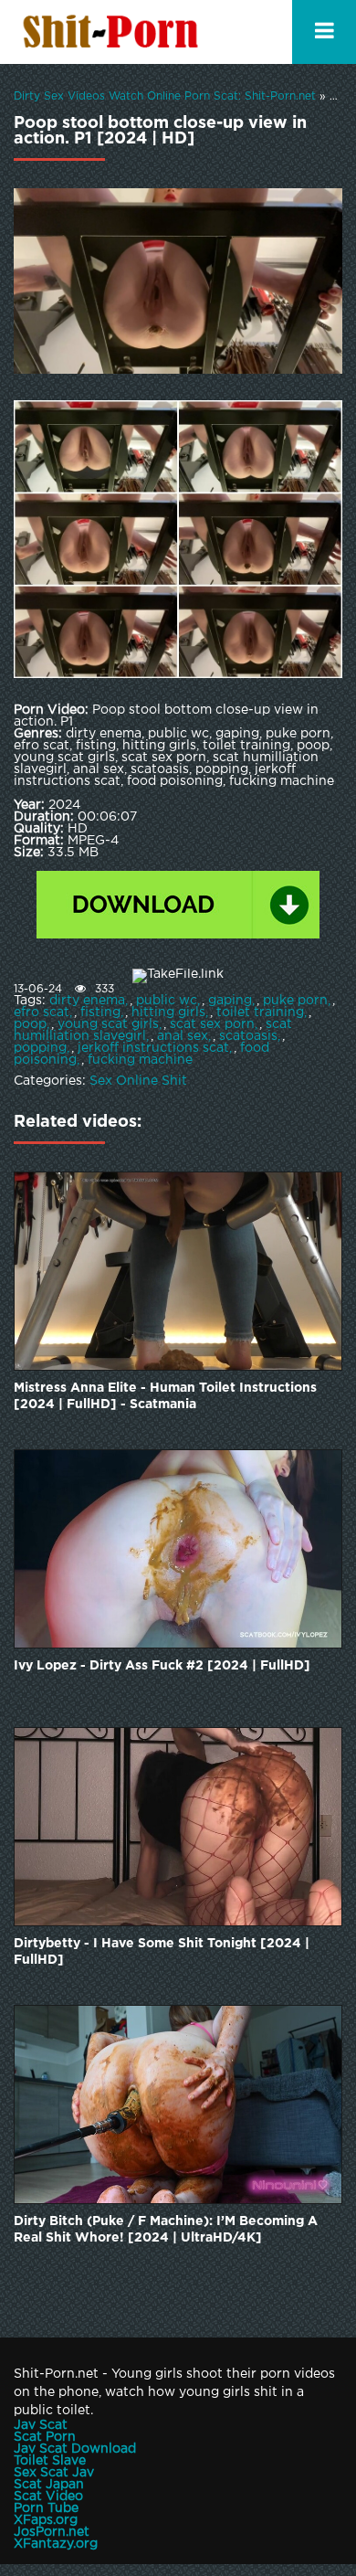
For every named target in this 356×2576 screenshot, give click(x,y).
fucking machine (140, 1060)
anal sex (183, 1036)
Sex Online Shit (138, 1081)
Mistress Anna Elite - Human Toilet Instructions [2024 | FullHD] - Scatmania (165, 1396)
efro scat (42, 1012)
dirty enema (87, 1001)
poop (30, 1024)
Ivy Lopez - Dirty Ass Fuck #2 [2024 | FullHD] (162, 1666)
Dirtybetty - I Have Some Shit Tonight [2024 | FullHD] (162, 1952)
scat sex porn (212, 1024)
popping (40, 1048)
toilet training (260, 1012)
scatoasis (248, 1036)
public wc (167, 1001)
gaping (230, 1001)
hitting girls (168, 1012)
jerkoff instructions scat (153, 1048)
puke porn (295, 1001)
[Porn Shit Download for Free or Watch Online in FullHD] (114, 32)
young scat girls (108, 1024)
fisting (100, 1012)
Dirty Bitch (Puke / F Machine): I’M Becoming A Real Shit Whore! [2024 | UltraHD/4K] (166, 2230)
